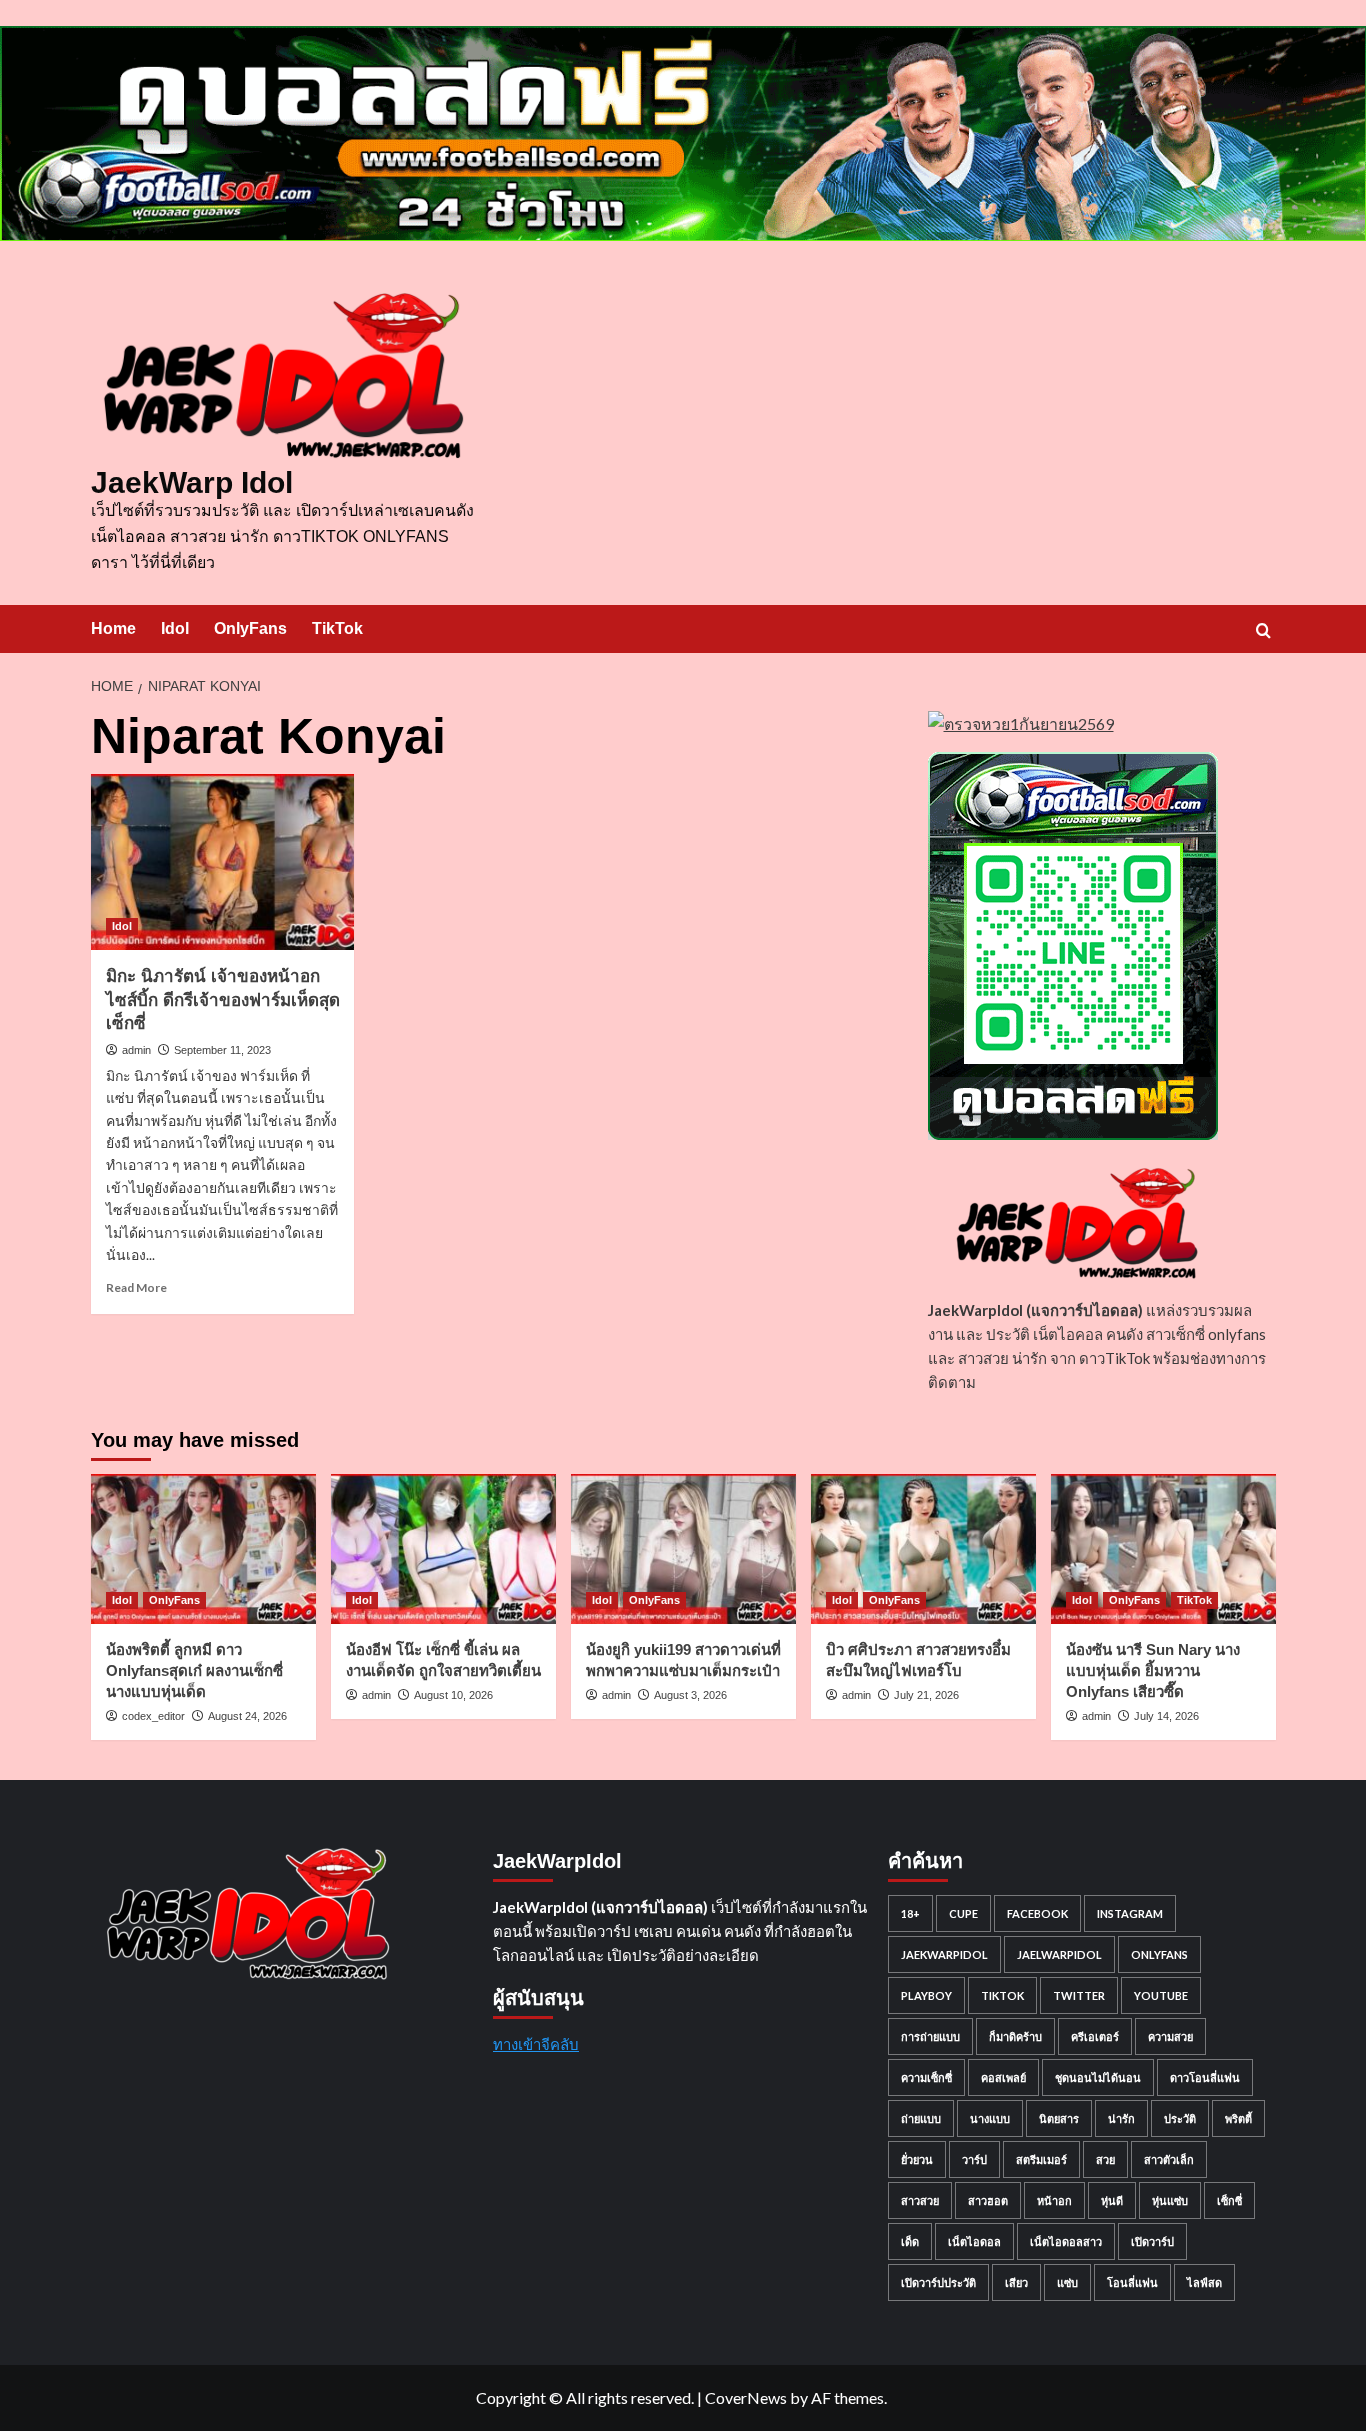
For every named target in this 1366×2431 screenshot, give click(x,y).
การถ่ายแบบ (930, 2036)
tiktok (1002, 1995)
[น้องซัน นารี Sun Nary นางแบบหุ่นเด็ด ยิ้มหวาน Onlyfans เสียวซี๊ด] (1163, 1549)
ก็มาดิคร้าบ (1015, 2036)
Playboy (926, 1995)
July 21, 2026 (926, 1695)
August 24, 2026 (247, 1716)
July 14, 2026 (1166, 1716)
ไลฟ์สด (1204, 2282)
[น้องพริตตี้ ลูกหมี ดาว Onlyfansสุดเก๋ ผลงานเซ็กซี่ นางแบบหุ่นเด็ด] (203, 1549)
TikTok (337, 628)
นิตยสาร (1059, 2118)
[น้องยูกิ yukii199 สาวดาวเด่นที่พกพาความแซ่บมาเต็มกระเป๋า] (683, 1549)
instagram (1130, 1913)
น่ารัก (1121, 2118)
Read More (136, 1287)
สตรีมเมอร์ (1041, 2159)
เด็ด (910, 2241)
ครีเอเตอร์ (1095, 2036)
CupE (963, 1913)
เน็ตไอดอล (974, 2241)
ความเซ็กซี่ (926, 2077)
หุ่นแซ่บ (1170, 2200)
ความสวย (1170, 2036)
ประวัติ (1180, 2118)
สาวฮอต (988, 2200)
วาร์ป (974, 2159)
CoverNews (746, 2397)
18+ (910, 1913)
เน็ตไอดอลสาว (1066, 2241)
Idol (175, 628)
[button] (1263, 630)
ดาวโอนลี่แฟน (1205, 2077)
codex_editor (153, 1716)
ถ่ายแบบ (921, 2118)
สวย (1105, 2159)
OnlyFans (250, 628)
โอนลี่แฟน (1132, 2282)
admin (136, 1050)
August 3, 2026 (690, 1695)
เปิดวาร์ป (1152, 2241)
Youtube (1161, 1995)
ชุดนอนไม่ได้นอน (1098, 2077)
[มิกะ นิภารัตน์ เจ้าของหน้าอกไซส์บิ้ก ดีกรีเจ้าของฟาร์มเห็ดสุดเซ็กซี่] (223, 862)
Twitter (1079, 1995)
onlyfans (1159, 1954)
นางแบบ (990, 2118)
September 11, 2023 (222, 1050)
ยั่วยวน (917, 2159)
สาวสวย (920, 2200)
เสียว (1016, 2282)
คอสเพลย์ (1003, 2077)
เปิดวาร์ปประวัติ (938, 2282)
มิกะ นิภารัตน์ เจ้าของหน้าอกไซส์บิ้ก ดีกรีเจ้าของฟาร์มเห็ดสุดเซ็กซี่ (223, 1000)
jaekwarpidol (944, 1954)
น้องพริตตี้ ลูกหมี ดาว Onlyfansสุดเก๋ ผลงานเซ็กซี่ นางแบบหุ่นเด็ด (194, 1670)
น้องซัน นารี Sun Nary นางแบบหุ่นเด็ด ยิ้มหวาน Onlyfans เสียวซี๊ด (1153, 1670)
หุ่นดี (1112, 2200)
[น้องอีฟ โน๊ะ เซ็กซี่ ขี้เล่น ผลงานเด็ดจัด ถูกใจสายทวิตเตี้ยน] (443, 1549)
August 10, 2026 (453, 1695)
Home (113, 628)
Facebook (1037, 1913)
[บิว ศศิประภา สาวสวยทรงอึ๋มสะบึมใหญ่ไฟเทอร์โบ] (923, 1549)
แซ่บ (1067, 2282)
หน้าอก (1054, 2200)
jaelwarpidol (1059, 1954)
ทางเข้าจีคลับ (536, 2044)
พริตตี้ (1238, 2118)
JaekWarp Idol (192, 482)
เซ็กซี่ (1229, 2200)
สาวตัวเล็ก (1169, 2159)
